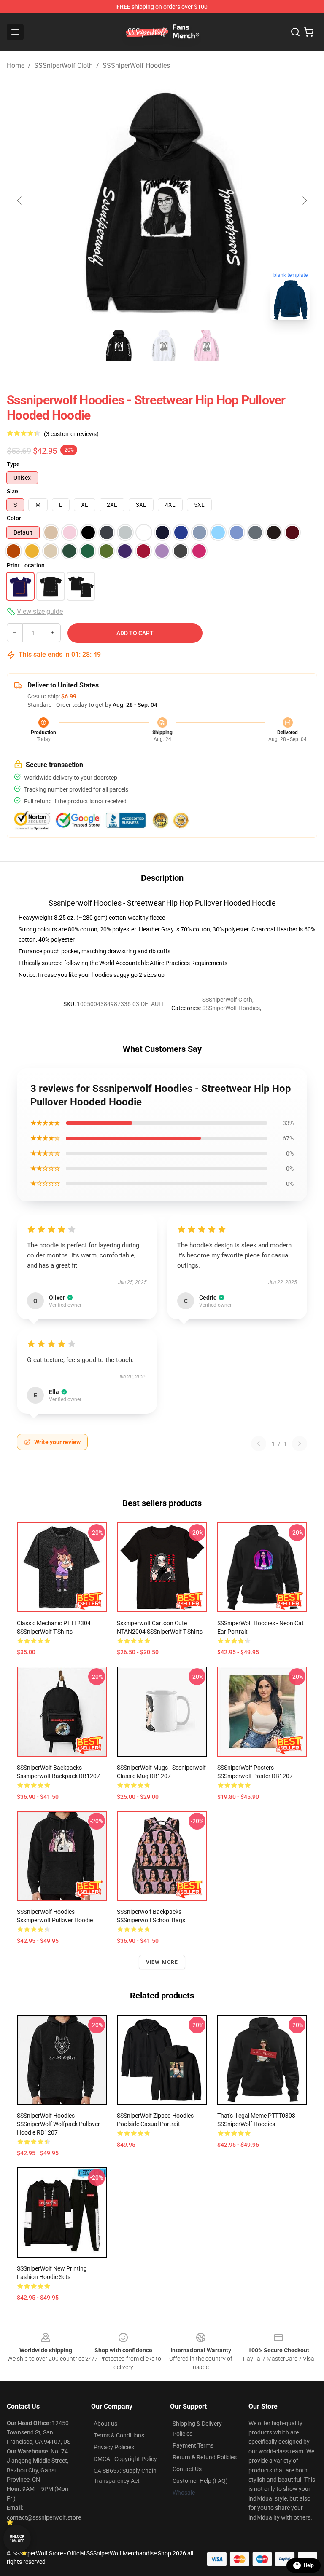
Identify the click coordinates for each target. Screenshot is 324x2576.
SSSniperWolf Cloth (63, 66)
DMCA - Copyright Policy (125, 2459)
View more (162, 1962)
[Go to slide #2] (162, 345)
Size (12, 491)
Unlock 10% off (17, 2539)
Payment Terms (193, 2445)
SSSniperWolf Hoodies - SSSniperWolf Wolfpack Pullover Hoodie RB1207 (58, 2124)
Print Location (26, 565)
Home (16, 66)
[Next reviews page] (300, 1444)
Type (13, 464)
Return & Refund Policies (205, 2457)
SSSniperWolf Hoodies (136, 66)
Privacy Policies (114, 2447)
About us (105, 2424)
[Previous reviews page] (259, 1444)
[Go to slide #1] (118, 345)
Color (14, 518)
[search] (295, 32)
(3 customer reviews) (71, 434)
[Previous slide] (20, 201)
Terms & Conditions (119, 2435)
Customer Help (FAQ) (200, 2481)
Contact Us (187, 2469)
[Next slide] (304, 201)
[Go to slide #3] (206, 345)
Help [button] (309, 2565)
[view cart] (309, 32)
